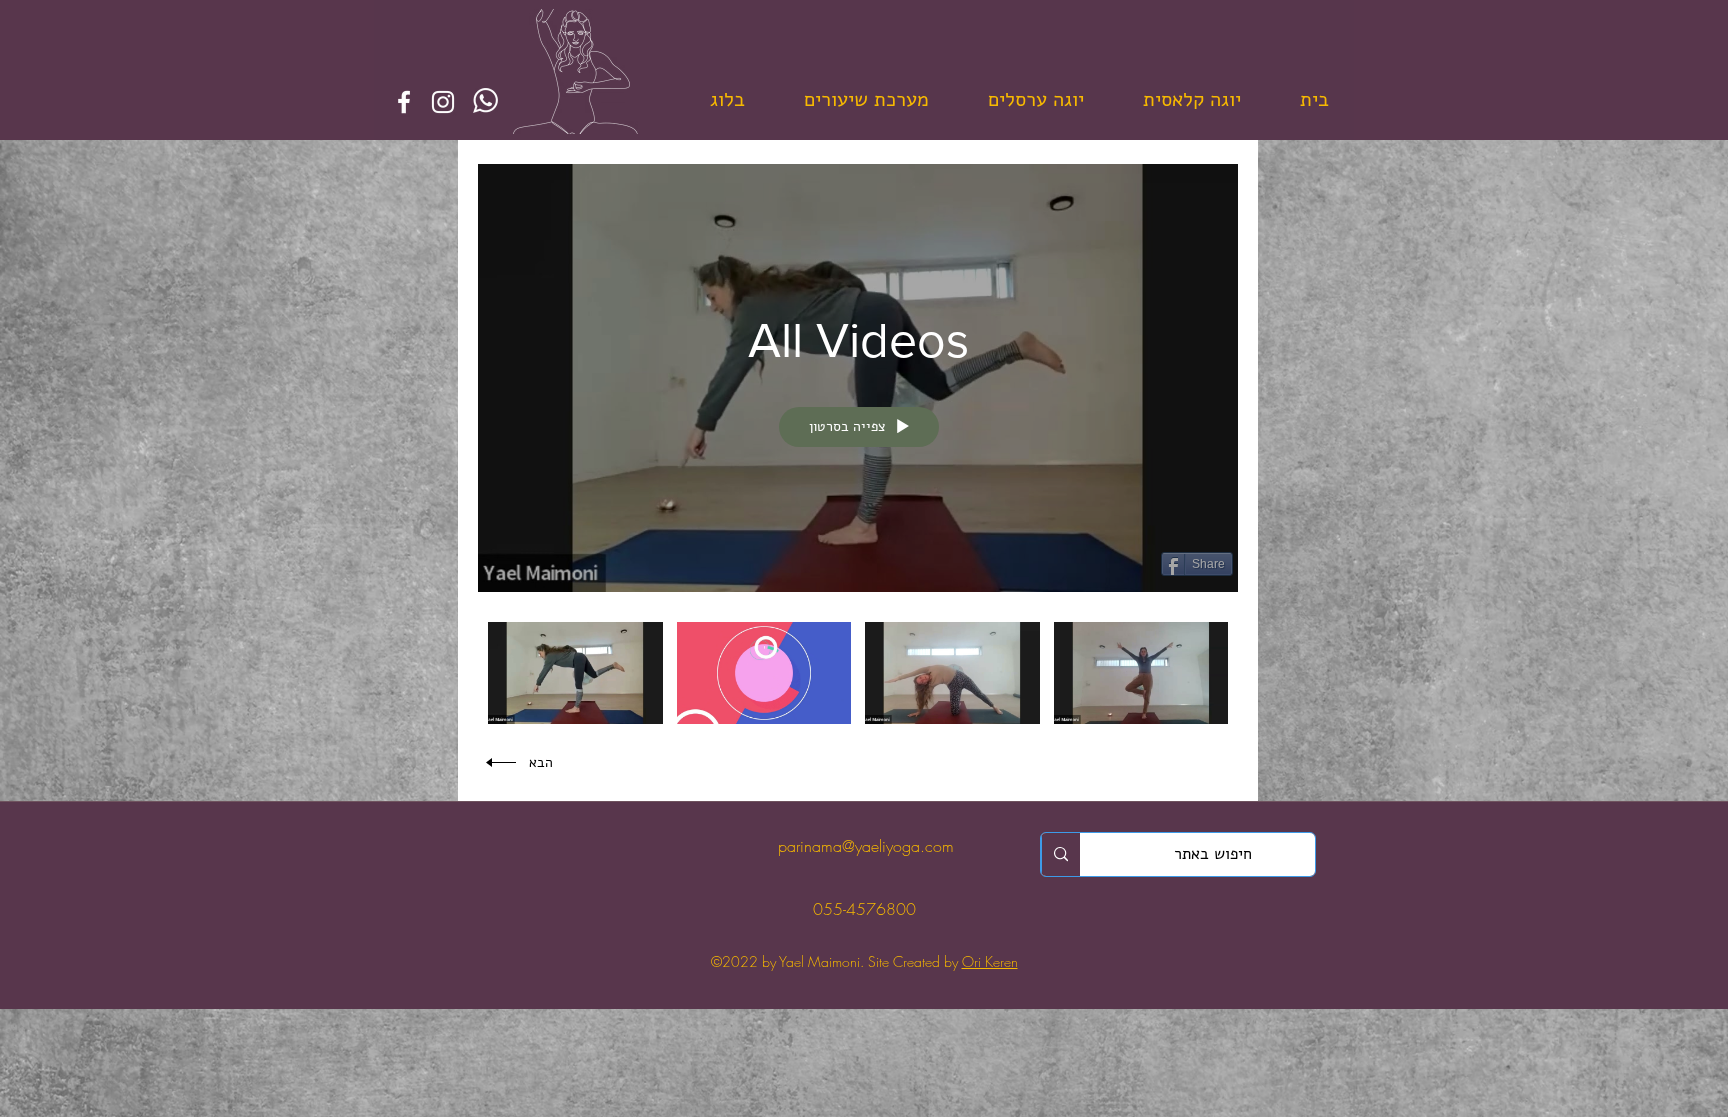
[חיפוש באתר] (1060, 854)
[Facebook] (404, 102)
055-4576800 (864, 909)
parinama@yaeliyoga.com (863, 846)
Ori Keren (990, 961)
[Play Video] (1140, 672)
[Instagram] (443, 102)
